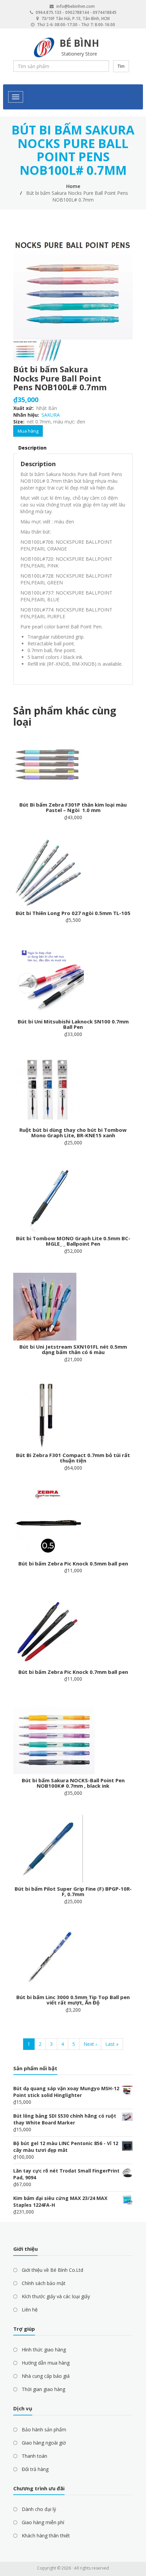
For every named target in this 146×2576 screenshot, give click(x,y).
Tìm (121, 66)
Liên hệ (30, 2310)
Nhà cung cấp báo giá (46, 2376)
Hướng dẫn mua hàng (46, 2363)
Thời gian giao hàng (43, 2389)
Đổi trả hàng (35, 2469)
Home (73, 186)
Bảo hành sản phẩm (44, 2429)
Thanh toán (34, 2456)
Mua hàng (28, 431)
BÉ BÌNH (79, 43)
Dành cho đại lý (39, 2509)
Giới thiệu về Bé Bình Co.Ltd (52, 2270)
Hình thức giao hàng (44, 2350)
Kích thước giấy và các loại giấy (56, 2296)
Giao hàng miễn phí (43, 2522)
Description (32, 448)
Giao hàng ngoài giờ (44, 2443)
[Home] (44, 48)
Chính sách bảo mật (44, 2283)
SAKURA (51, 415)
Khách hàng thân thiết (46, 2536)
